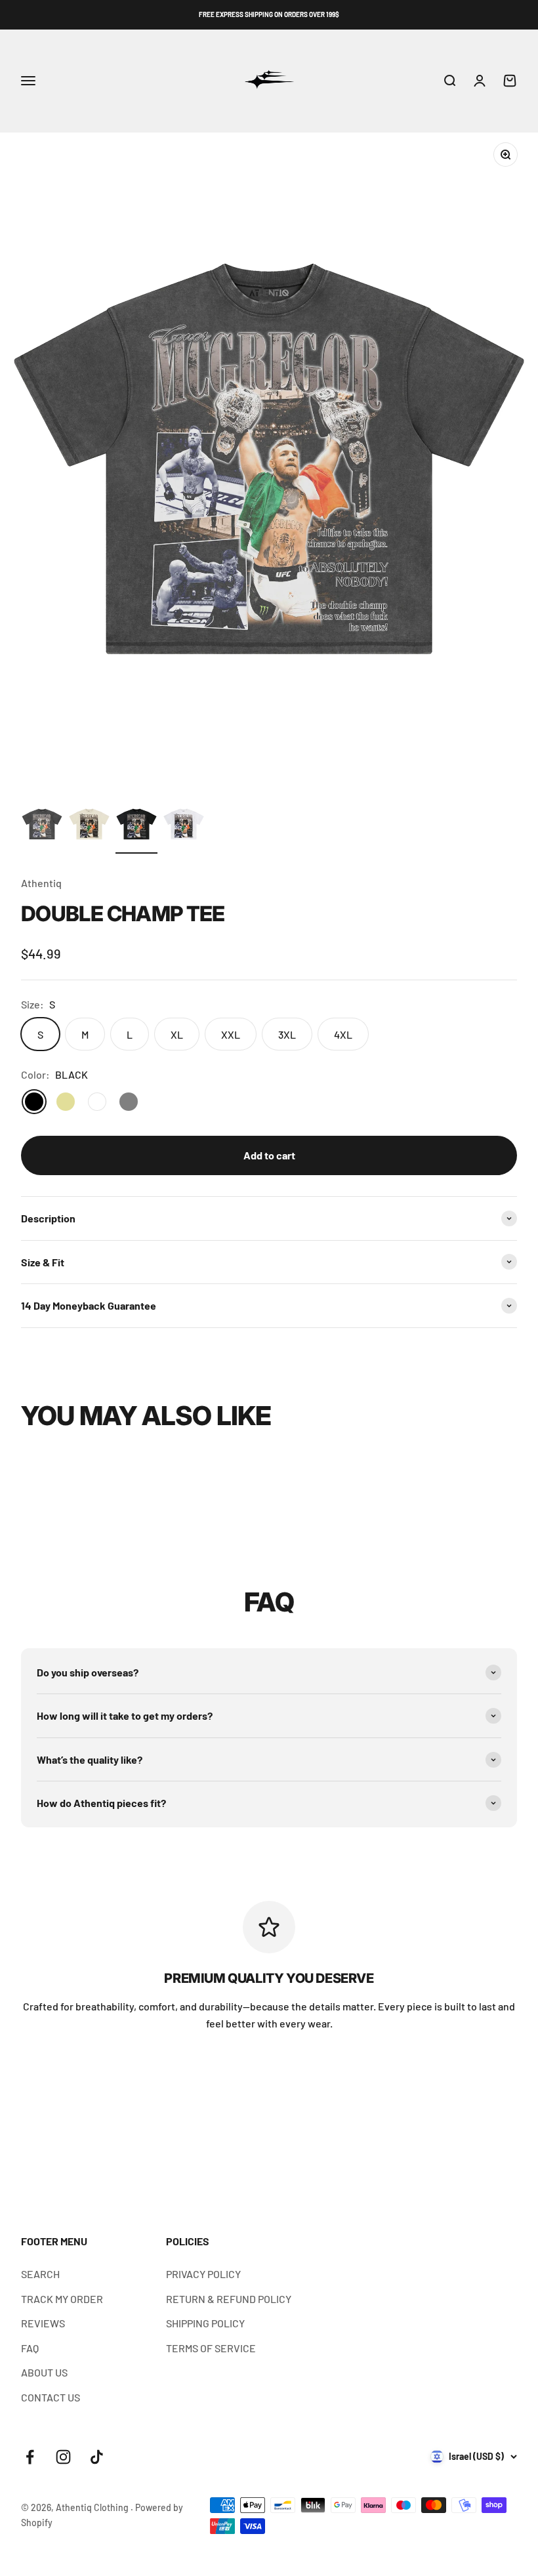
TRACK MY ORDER (62, 2299)
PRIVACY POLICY (203, 2274)
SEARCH (40, 2274)
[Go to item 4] (184, 826)
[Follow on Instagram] (63, 2457)
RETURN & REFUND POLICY (229, 2299)
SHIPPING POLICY (205, 2323)
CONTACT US (51, 2397)
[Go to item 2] (89, 826)
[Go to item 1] (42, 826)
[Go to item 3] (136, 826)
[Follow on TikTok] (97, 2457)
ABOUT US (44, 2372)
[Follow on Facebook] (30, 2457)
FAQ (30, 2348)
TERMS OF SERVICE (211, 2348)
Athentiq (41, 883)
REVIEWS (43, 2323)
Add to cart (269, 1155)
